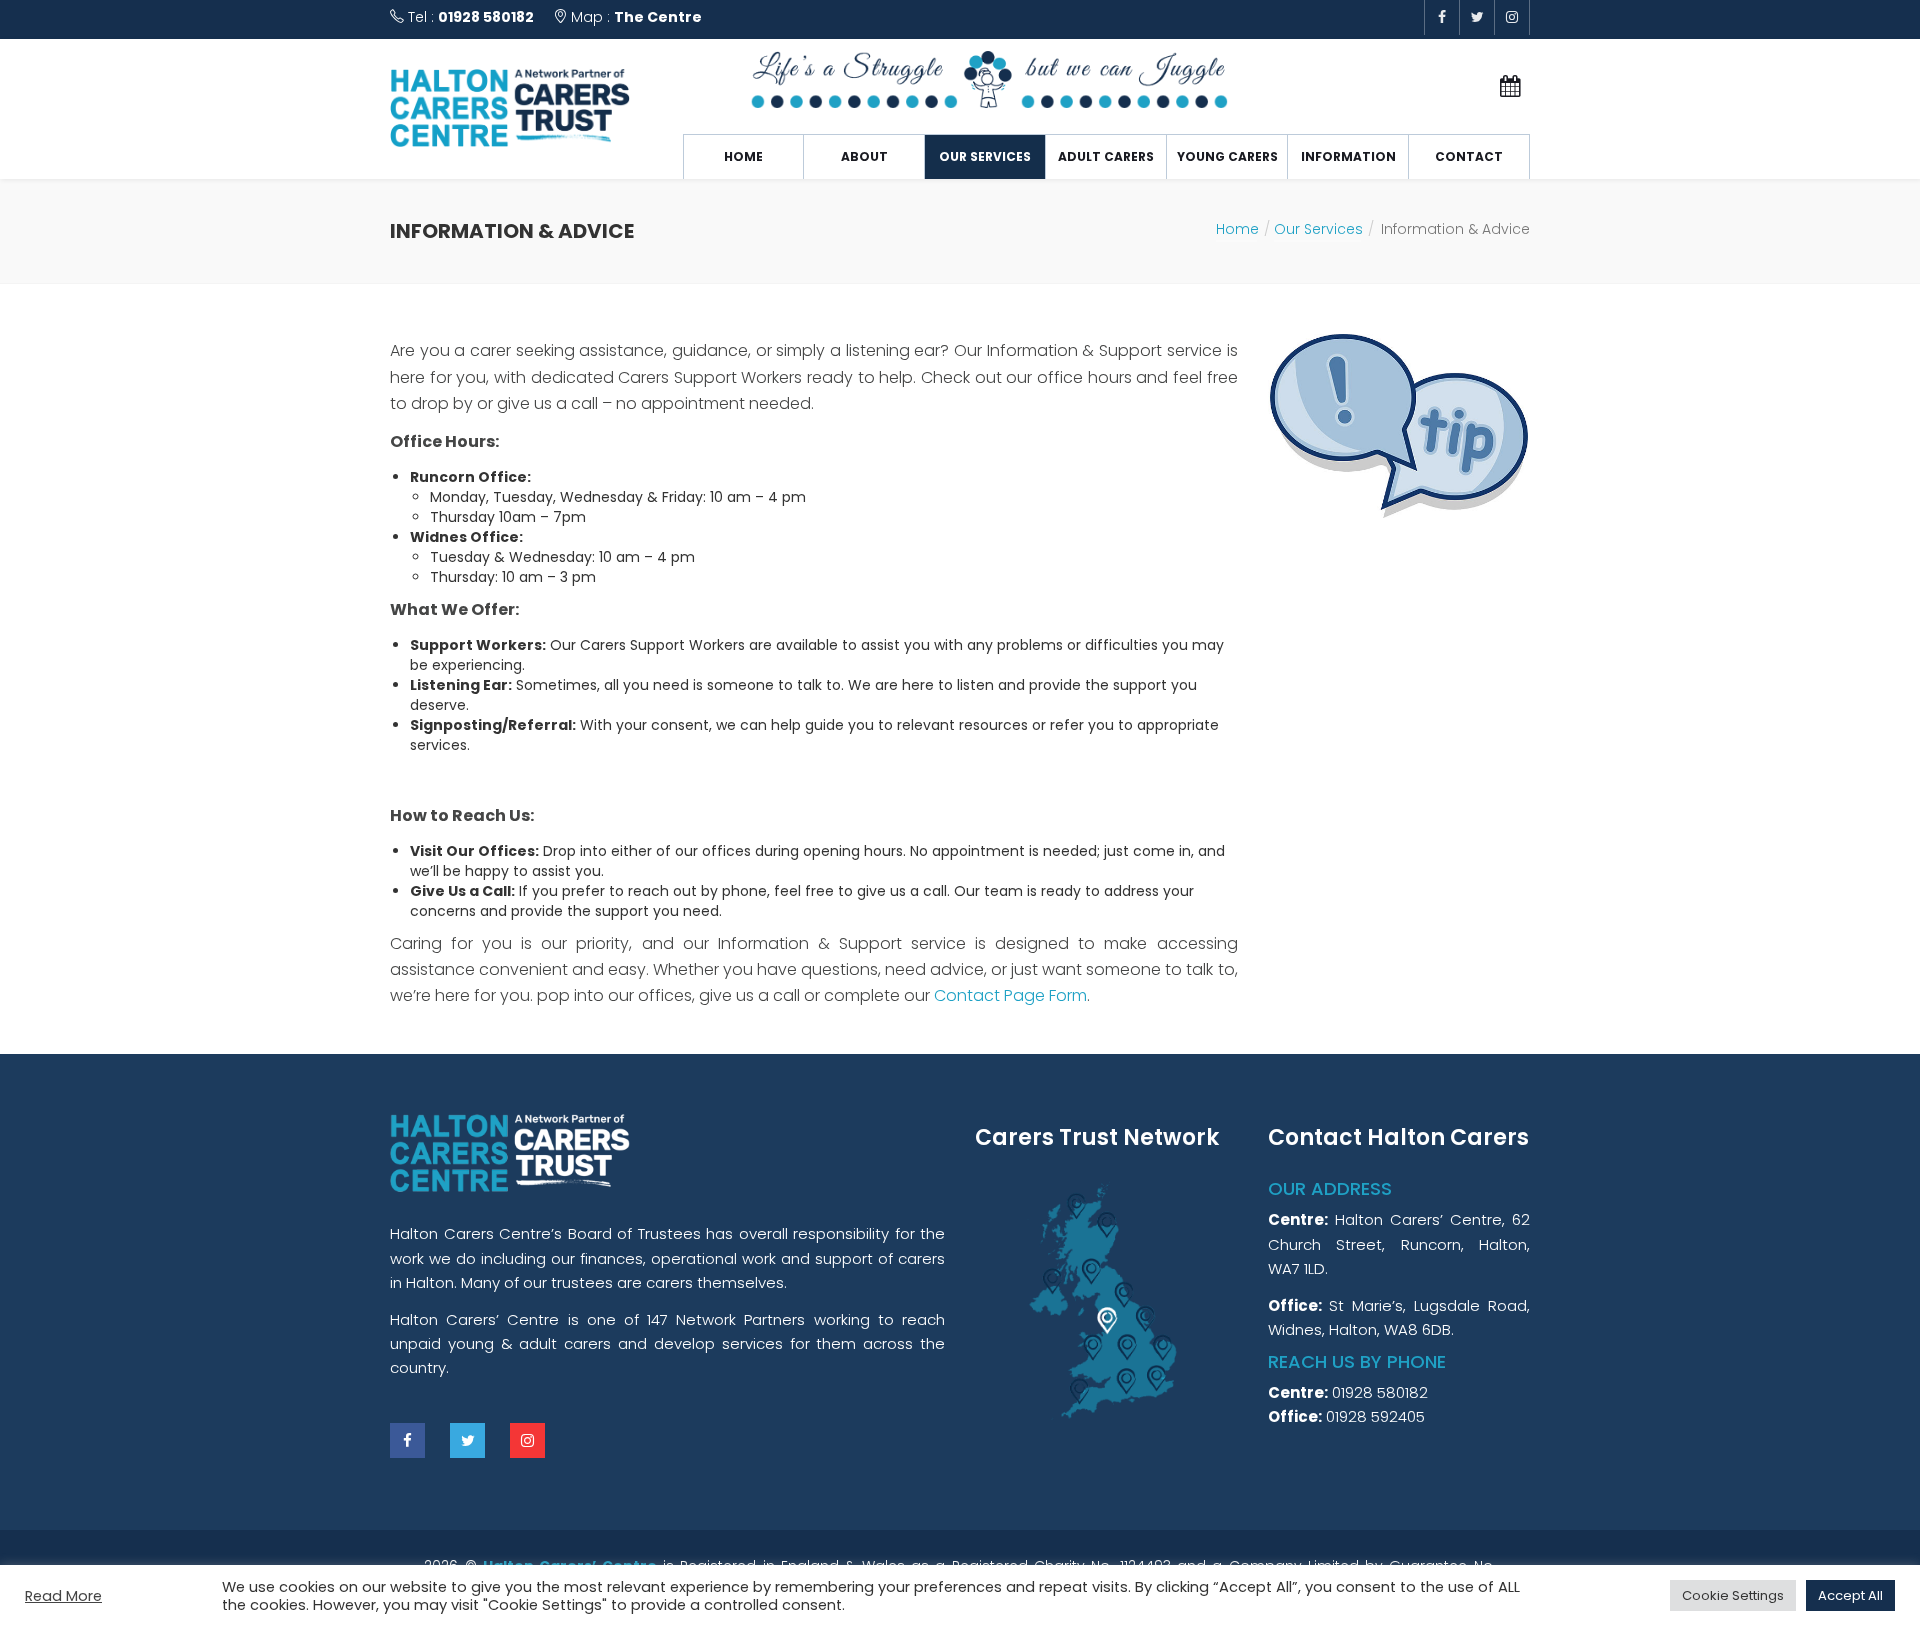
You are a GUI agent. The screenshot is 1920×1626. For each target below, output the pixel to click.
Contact (1469, 156)
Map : (634, 17)
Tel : (469, 17)
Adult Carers (1106, 156)
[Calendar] (1496, 86)
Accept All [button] (1850, 1595)
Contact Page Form (1010, 995)
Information (1348, 156)
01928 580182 (486, 17)
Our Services (985, 156)
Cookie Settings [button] (1733, 1595)
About (864, 156)
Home (743, 156)
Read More (63, 1596)
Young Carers (1227, 156)
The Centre (658, 17)
